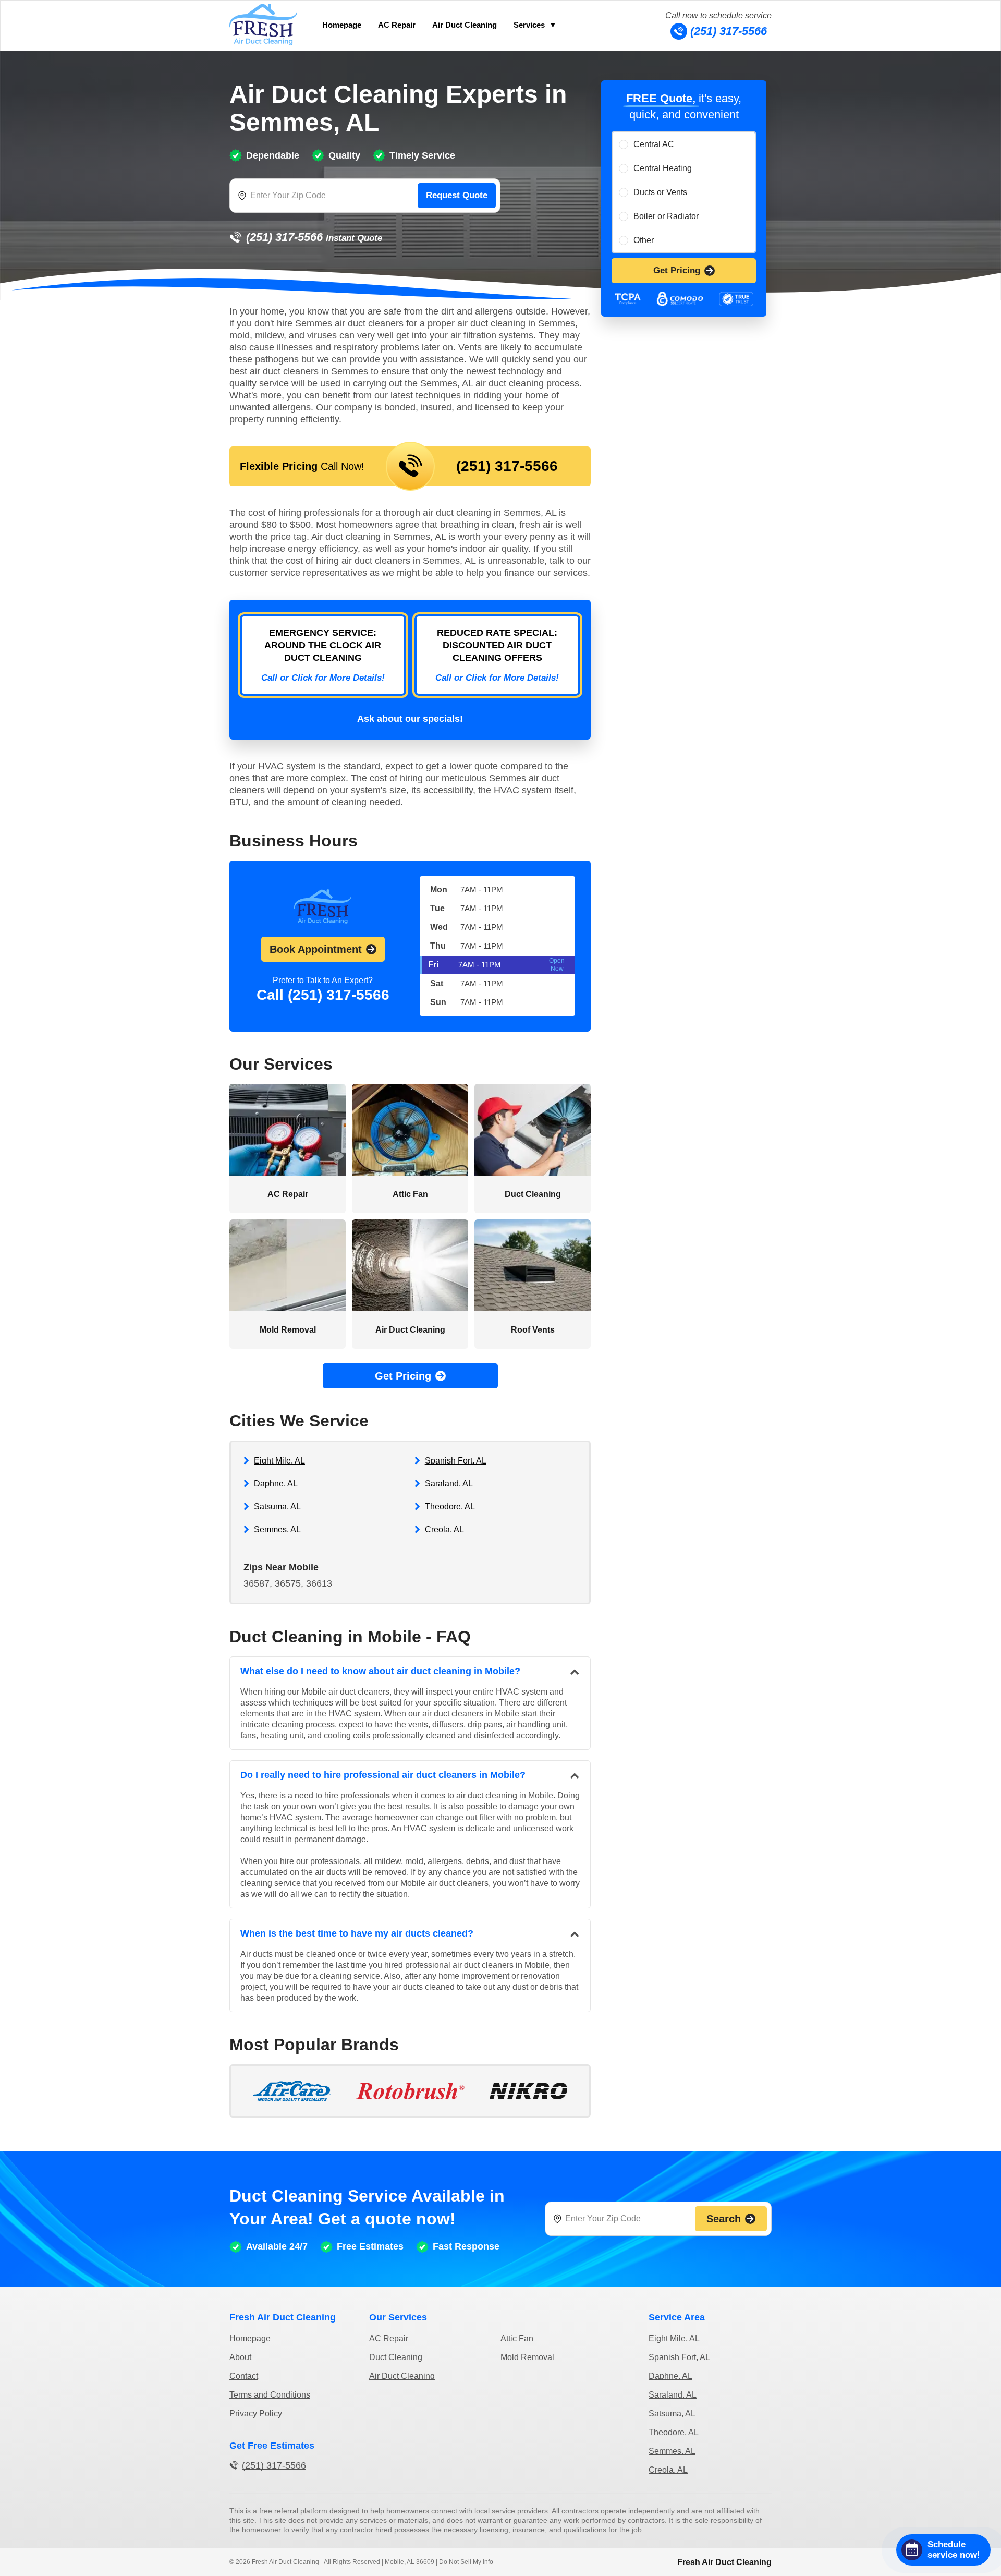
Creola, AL (444, 1529)
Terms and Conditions (270, 2395)
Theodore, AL (450, 1507)
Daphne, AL (276, 1484)
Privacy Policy (256, 2414)
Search (724, 2219)
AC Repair (397, 25)
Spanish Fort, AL (456, 1461)
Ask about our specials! (410, 719)
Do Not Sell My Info (466, 2562)
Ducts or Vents (660, 192)
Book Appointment (316, 949)
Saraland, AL (449, 1484)
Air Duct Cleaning (465, 25)
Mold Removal (527, 2357)
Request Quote (457, 195)
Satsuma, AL (277, 1507)
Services (529, 25)
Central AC (654, 144)
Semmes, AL (277, 1529)
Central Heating (663, 168)
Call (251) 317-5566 (323, 995)
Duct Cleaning (396, 2357)
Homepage (342, 25)
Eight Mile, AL (279, 1461)
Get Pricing (677, 270)
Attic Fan (517, 2338)
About (240, 2357)
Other (644, 240)
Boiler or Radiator (666, 216)
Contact (244, 2376)
